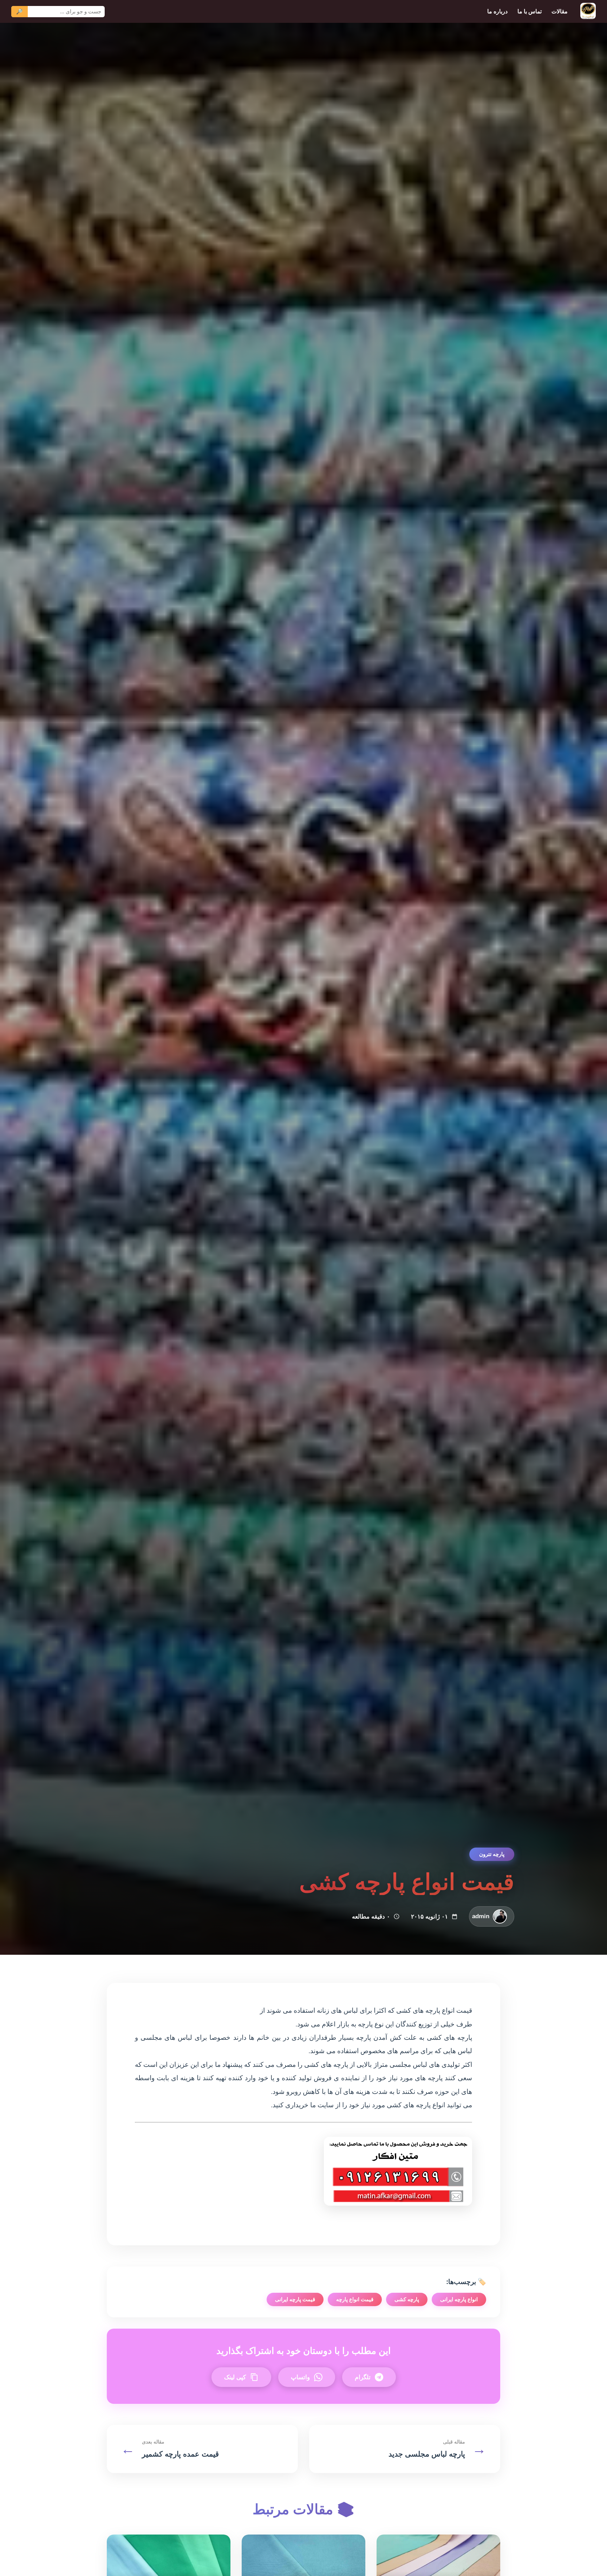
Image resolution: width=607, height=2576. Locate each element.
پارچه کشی (407, 2299)
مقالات (560, 11)
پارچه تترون (492, 1854)
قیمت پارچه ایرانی (295, 2299)
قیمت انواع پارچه (355, 2299)
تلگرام (363, 2377)
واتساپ (300, 2377)
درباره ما (497, 11)
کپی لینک (235, 2377)
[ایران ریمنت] (588, 11)
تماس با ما (530, 11)
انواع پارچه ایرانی (459, 2299)
